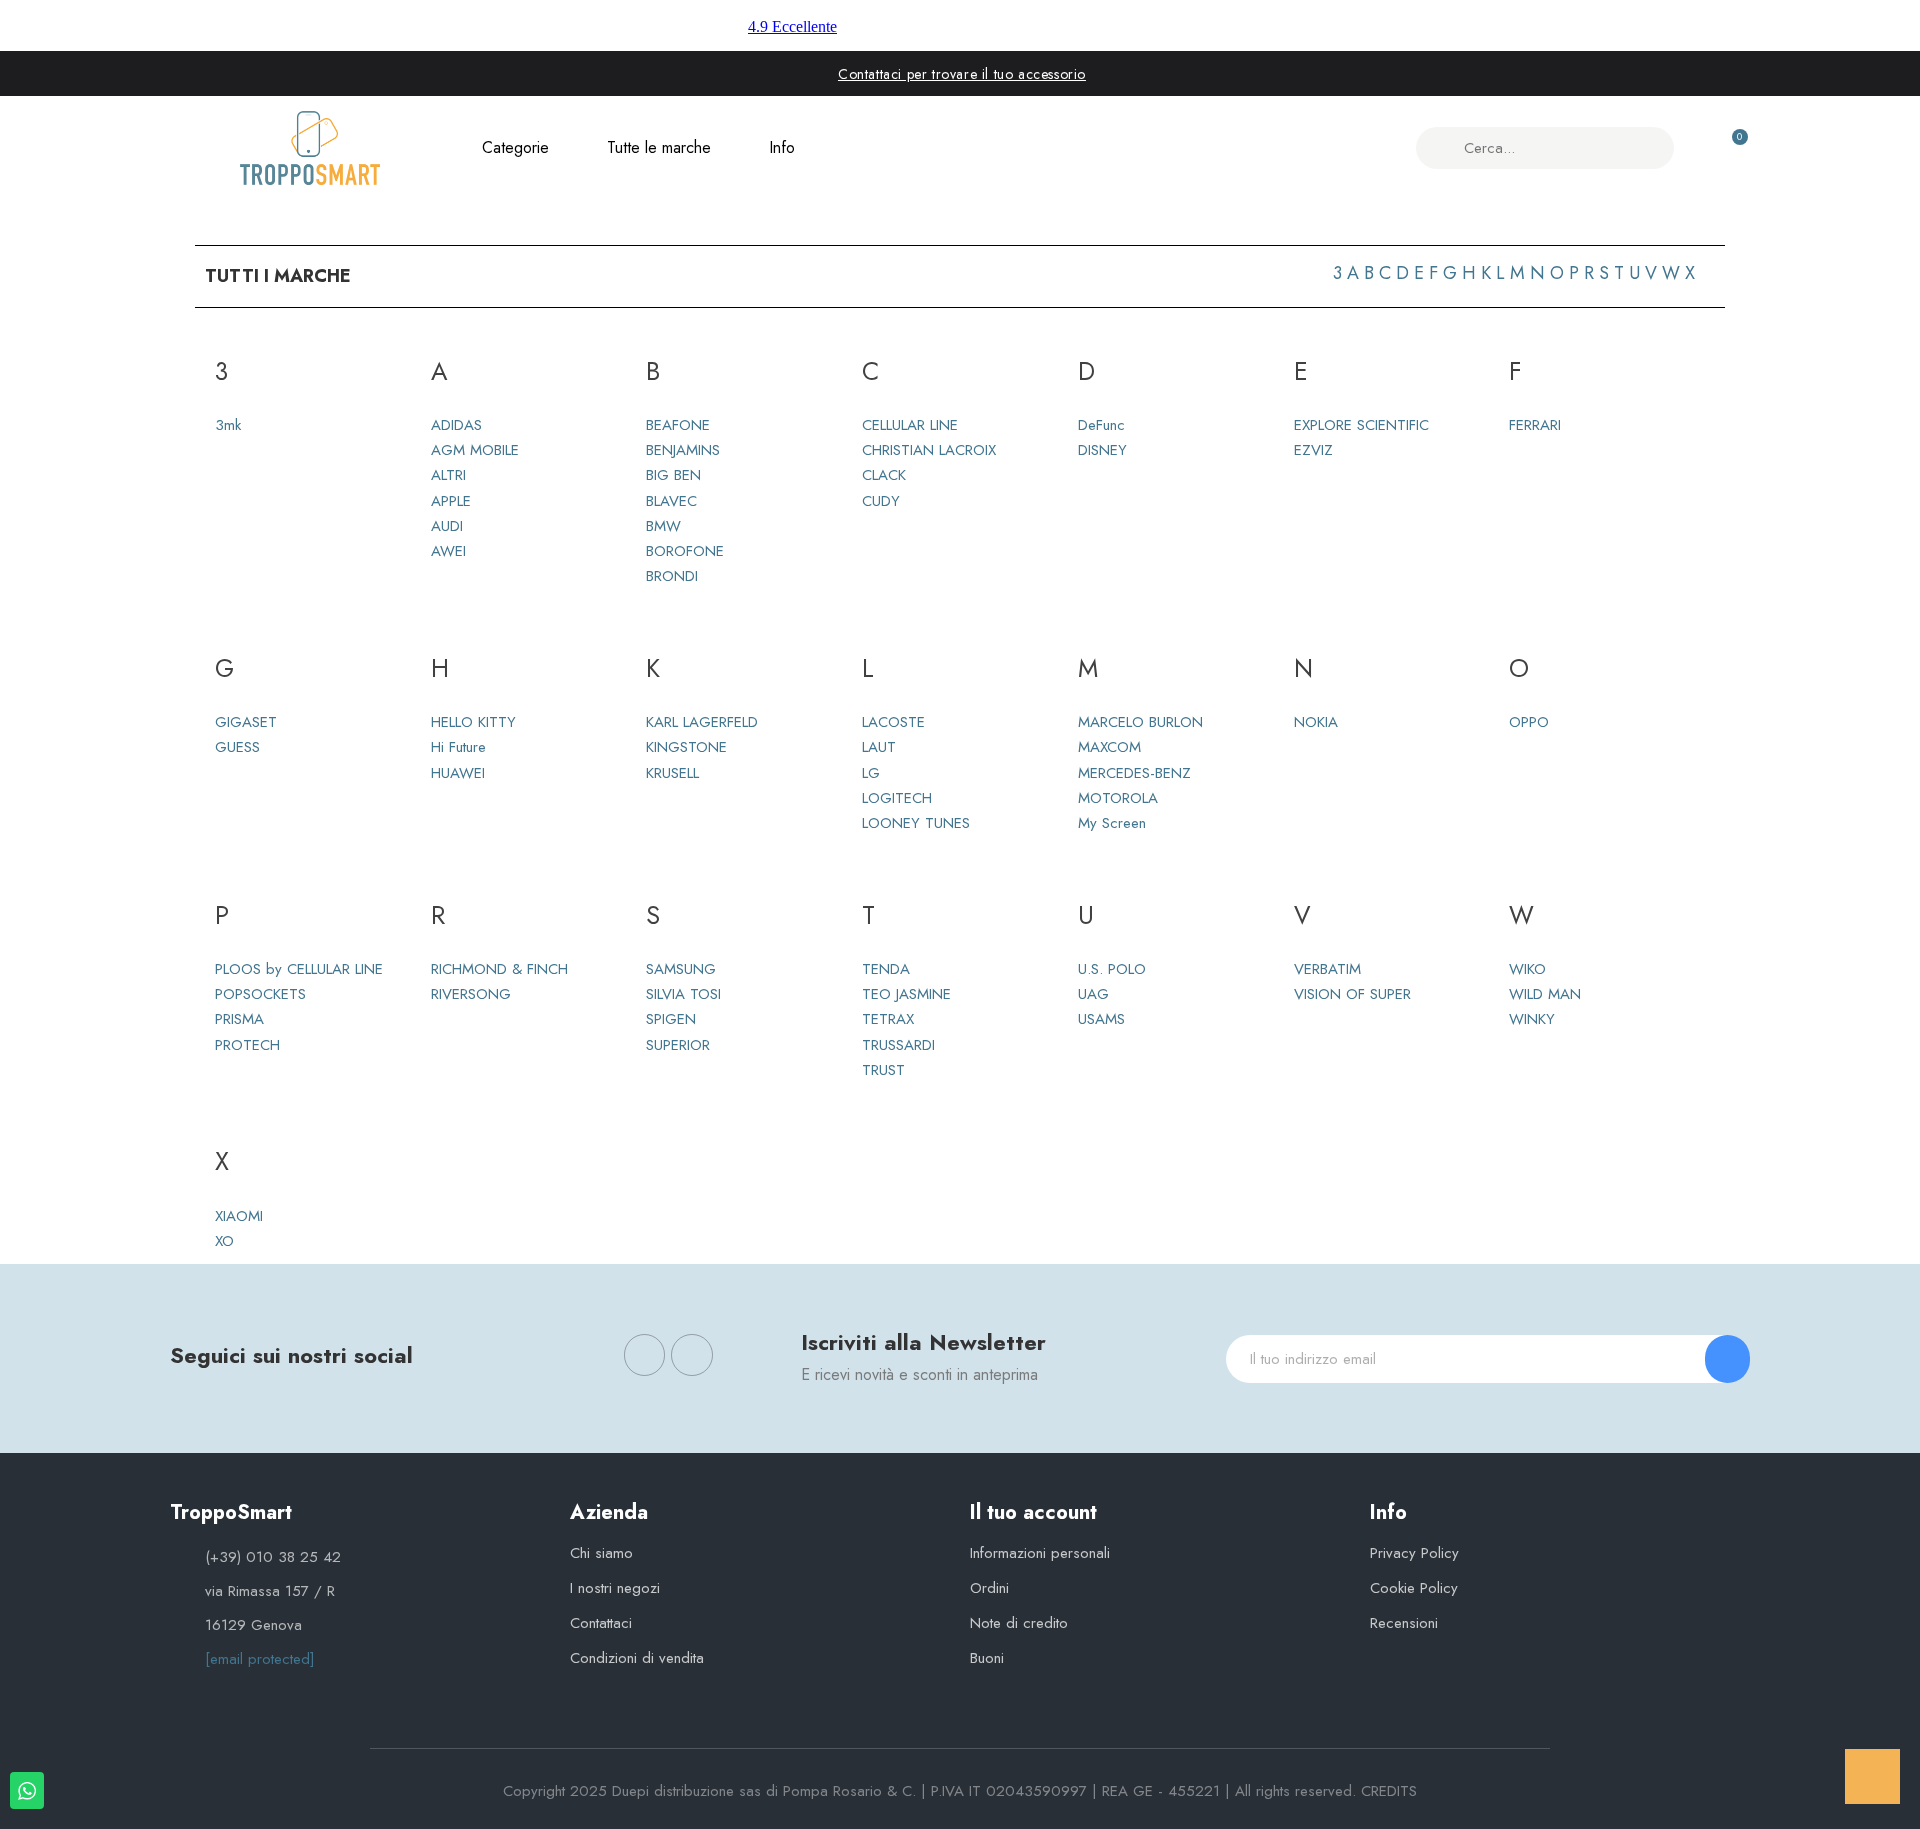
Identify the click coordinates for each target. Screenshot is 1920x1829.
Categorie (515, 147)
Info (782, 147)
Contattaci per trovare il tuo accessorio (962, 74)
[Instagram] (692, 1355)
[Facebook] (645, 1355)
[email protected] (260, 1659)
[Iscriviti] (1728, 1359)
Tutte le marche (659, 147)
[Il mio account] (1696, 148)
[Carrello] (1731, 148)
